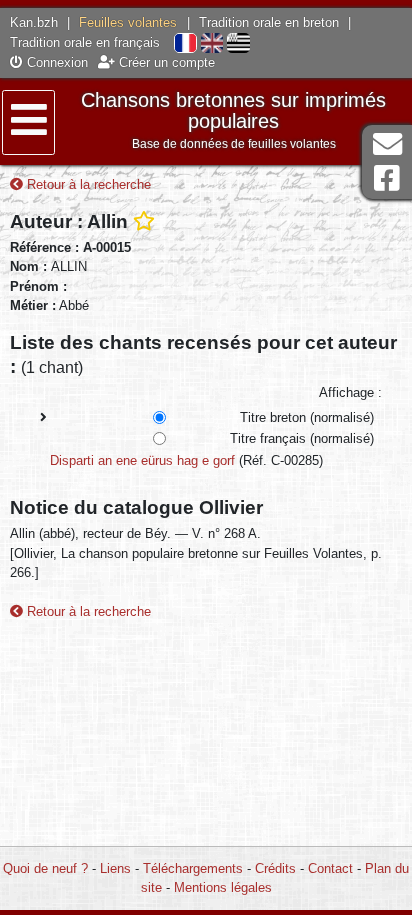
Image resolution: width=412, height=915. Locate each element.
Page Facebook (387, 178)
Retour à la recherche (87, 184)
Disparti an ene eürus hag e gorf (142, 460)
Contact (330, 868)
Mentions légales (223, 887)
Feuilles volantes (128, 22)
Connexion (55, 62)
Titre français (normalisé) (302, 438)
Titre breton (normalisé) (307, 417)
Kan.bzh (34, 22)
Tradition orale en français (85, 42)
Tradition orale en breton (269, 22)
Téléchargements (193, 868)
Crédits (275, 868)
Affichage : (350, 392)
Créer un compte (165, 62)
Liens (115, 868)
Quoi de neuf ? (45, 868)
